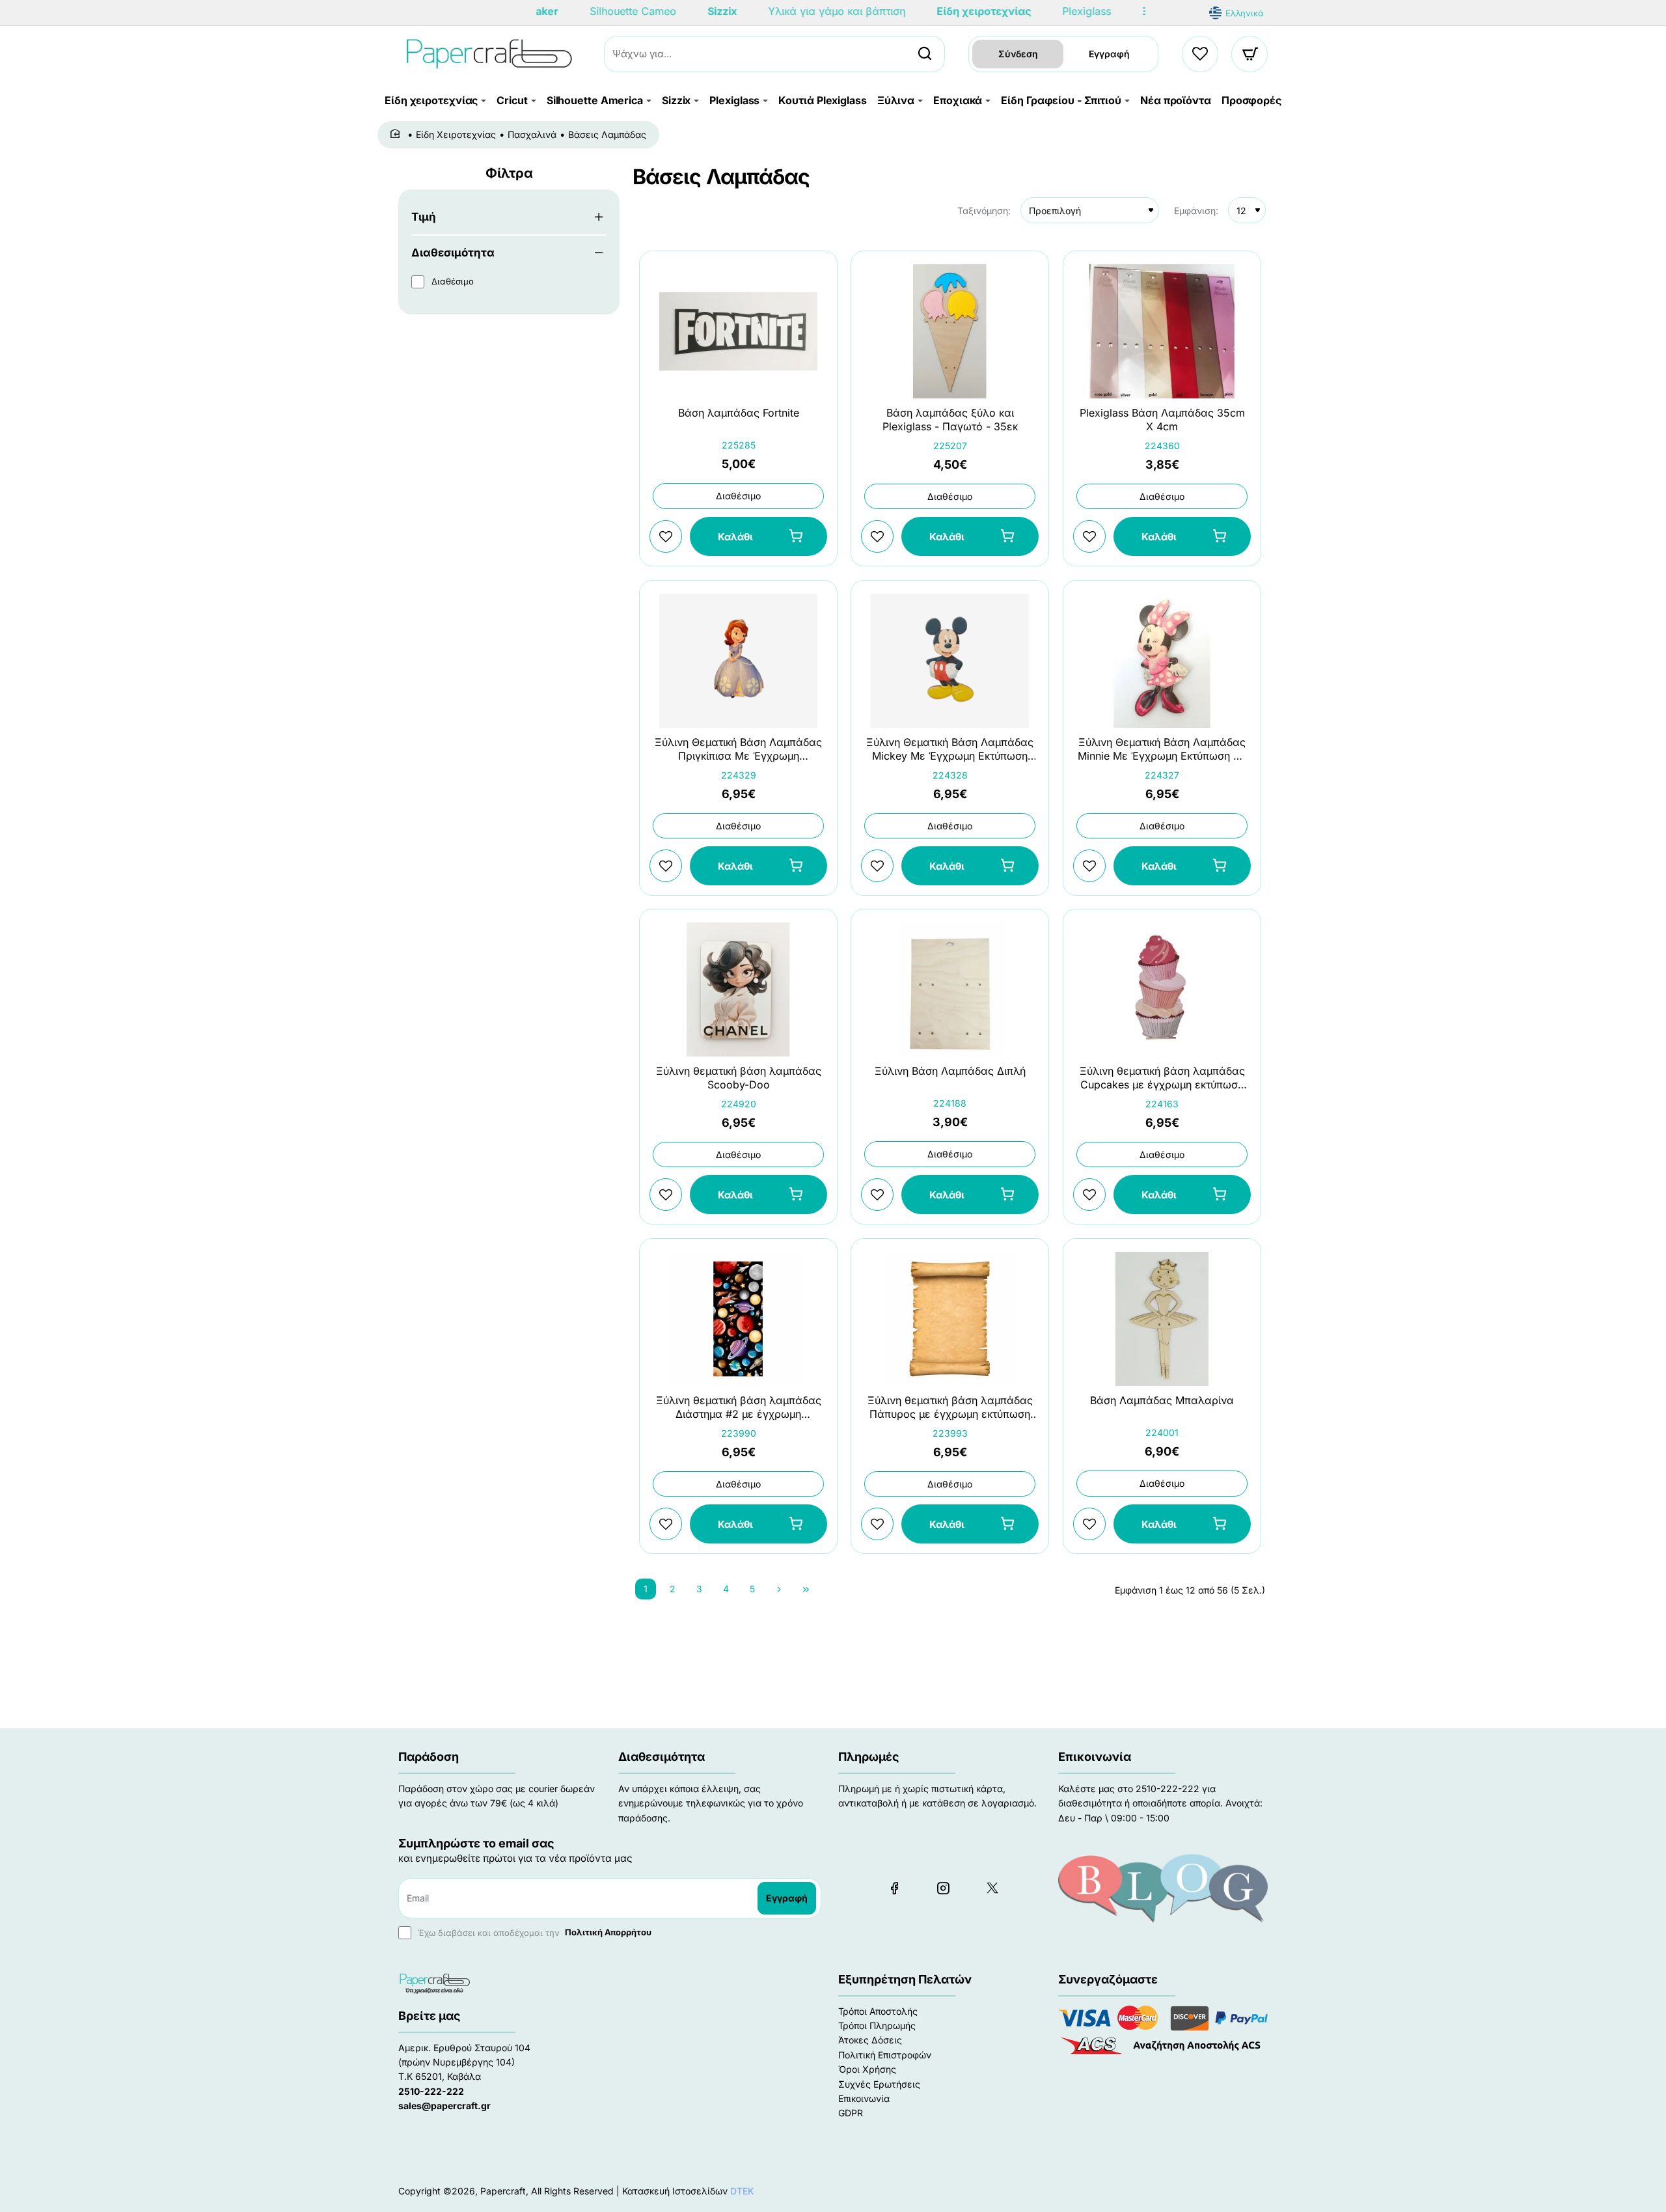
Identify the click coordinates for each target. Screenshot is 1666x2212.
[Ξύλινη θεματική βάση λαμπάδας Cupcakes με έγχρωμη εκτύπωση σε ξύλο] (1162, 989)
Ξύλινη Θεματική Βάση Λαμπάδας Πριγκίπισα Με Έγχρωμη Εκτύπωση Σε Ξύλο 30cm (738, 750)
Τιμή (424, 217)
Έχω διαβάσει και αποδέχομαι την (533, 1932)
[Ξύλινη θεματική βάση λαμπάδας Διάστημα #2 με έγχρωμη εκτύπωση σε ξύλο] (738, 1319)
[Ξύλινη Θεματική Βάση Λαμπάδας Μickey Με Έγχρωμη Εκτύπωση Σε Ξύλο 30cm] (950, 661)
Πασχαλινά (532, 134)
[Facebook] (894, 1888)
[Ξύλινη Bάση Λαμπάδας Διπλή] (950, 989)
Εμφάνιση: (1196, 211)
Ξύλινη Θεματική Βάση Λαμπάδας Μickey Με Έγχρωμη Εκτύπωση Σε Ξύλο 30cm (950, 750)
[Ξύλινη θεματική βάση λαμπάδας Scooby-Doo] (738, 989)
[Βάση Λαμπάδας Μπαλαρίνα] (1162, 1319)
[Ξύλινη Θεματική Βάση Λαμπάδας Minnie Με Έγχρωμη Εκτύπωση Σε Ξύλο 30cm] (1162, 661)
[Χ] (992, 1888)
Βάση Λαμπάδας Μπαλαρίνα (1162, 1400)
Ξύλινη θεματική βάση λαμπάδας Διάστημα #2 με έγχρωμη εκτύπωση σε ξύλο (739, 1408)
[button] (758, 537)
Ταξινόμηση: (984, 211)
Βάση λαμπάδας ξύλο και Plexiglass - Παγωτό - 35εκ (950, 420)
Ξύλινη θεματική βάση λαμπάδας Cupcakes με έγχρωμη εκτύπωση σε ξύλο (1162, 1079)
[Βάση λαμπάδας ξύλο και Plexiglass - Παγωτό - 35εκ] (950, 331)
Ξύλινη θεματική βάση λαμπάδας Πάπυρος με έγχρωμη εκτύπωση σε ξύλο (950, 1408)
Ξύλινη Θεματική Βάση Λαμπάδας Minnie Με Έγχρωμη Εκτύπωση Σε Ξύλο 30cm (1162, 750)
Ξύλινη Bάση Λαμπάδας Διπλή (950, 1071)
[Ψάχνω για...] (925, 54)
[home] (397, 134)
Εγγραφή (1109, 54)
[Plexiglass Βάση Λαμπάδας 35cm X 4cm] (1162, 331)
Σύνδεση (1018, 54)
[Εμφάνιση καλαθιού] (1250, 54)
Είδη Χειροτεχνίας (456, 134)
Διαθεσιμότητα (453, 253)
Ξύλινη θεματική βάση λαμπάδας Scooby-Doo (739, 1078)
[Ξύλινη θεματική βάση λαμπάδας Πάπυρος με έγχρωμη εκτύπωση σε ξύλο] (950, 1319)
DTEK (742, 2191)
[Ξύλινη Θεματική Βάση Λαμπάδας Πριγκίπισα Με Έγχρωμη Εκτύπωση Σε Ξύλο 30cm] (738, 661)
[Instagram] (943, 1888)
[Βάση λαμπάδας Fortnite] (738, 331)
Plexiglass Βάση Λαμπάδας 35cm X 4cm (1162, 420)
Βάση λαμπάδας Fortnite (739, 413)
